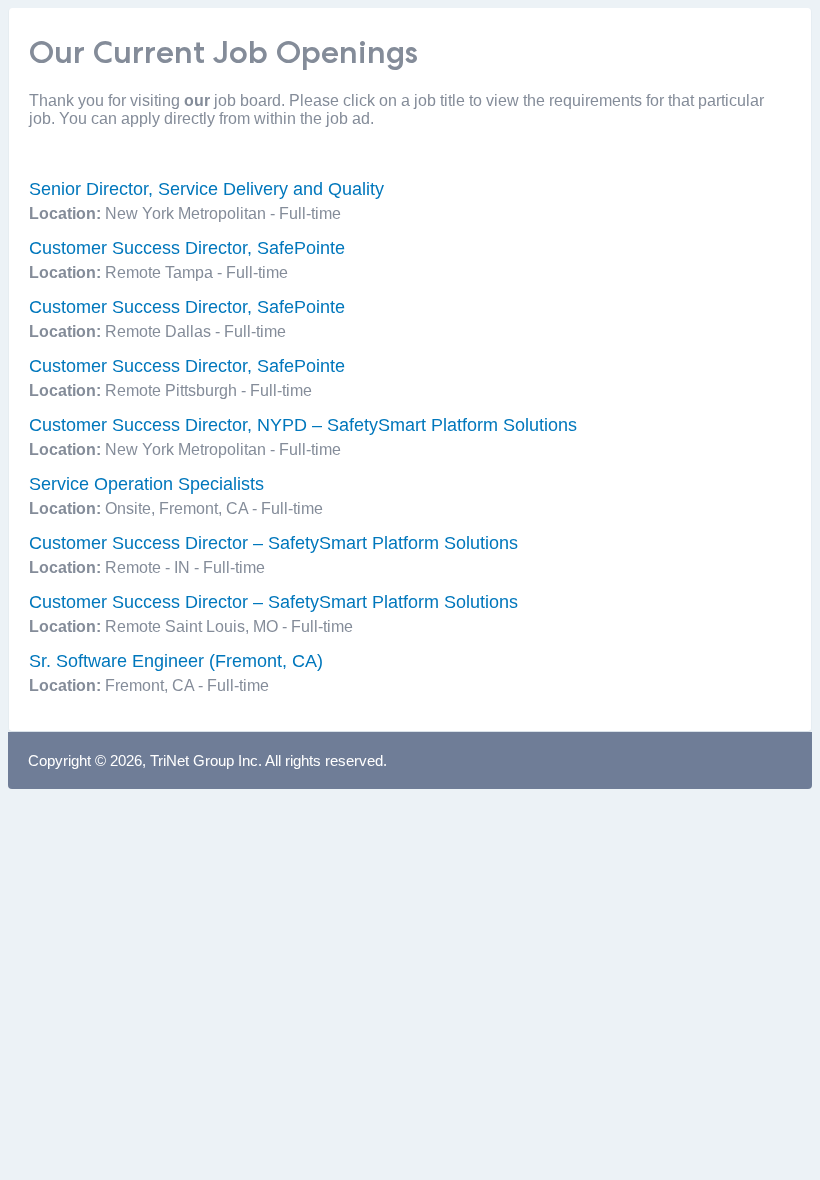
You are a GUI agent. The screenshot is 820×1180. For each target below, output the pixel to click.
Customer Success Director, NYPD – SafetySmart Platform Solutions (303, 425)
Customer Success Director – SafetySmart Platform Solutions (273, 543)
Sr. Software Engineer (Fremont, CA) (176, 661)
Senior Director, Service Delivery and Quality (206, 189)
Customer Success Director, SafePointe (187, 248)
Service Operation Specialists (146, 484)
